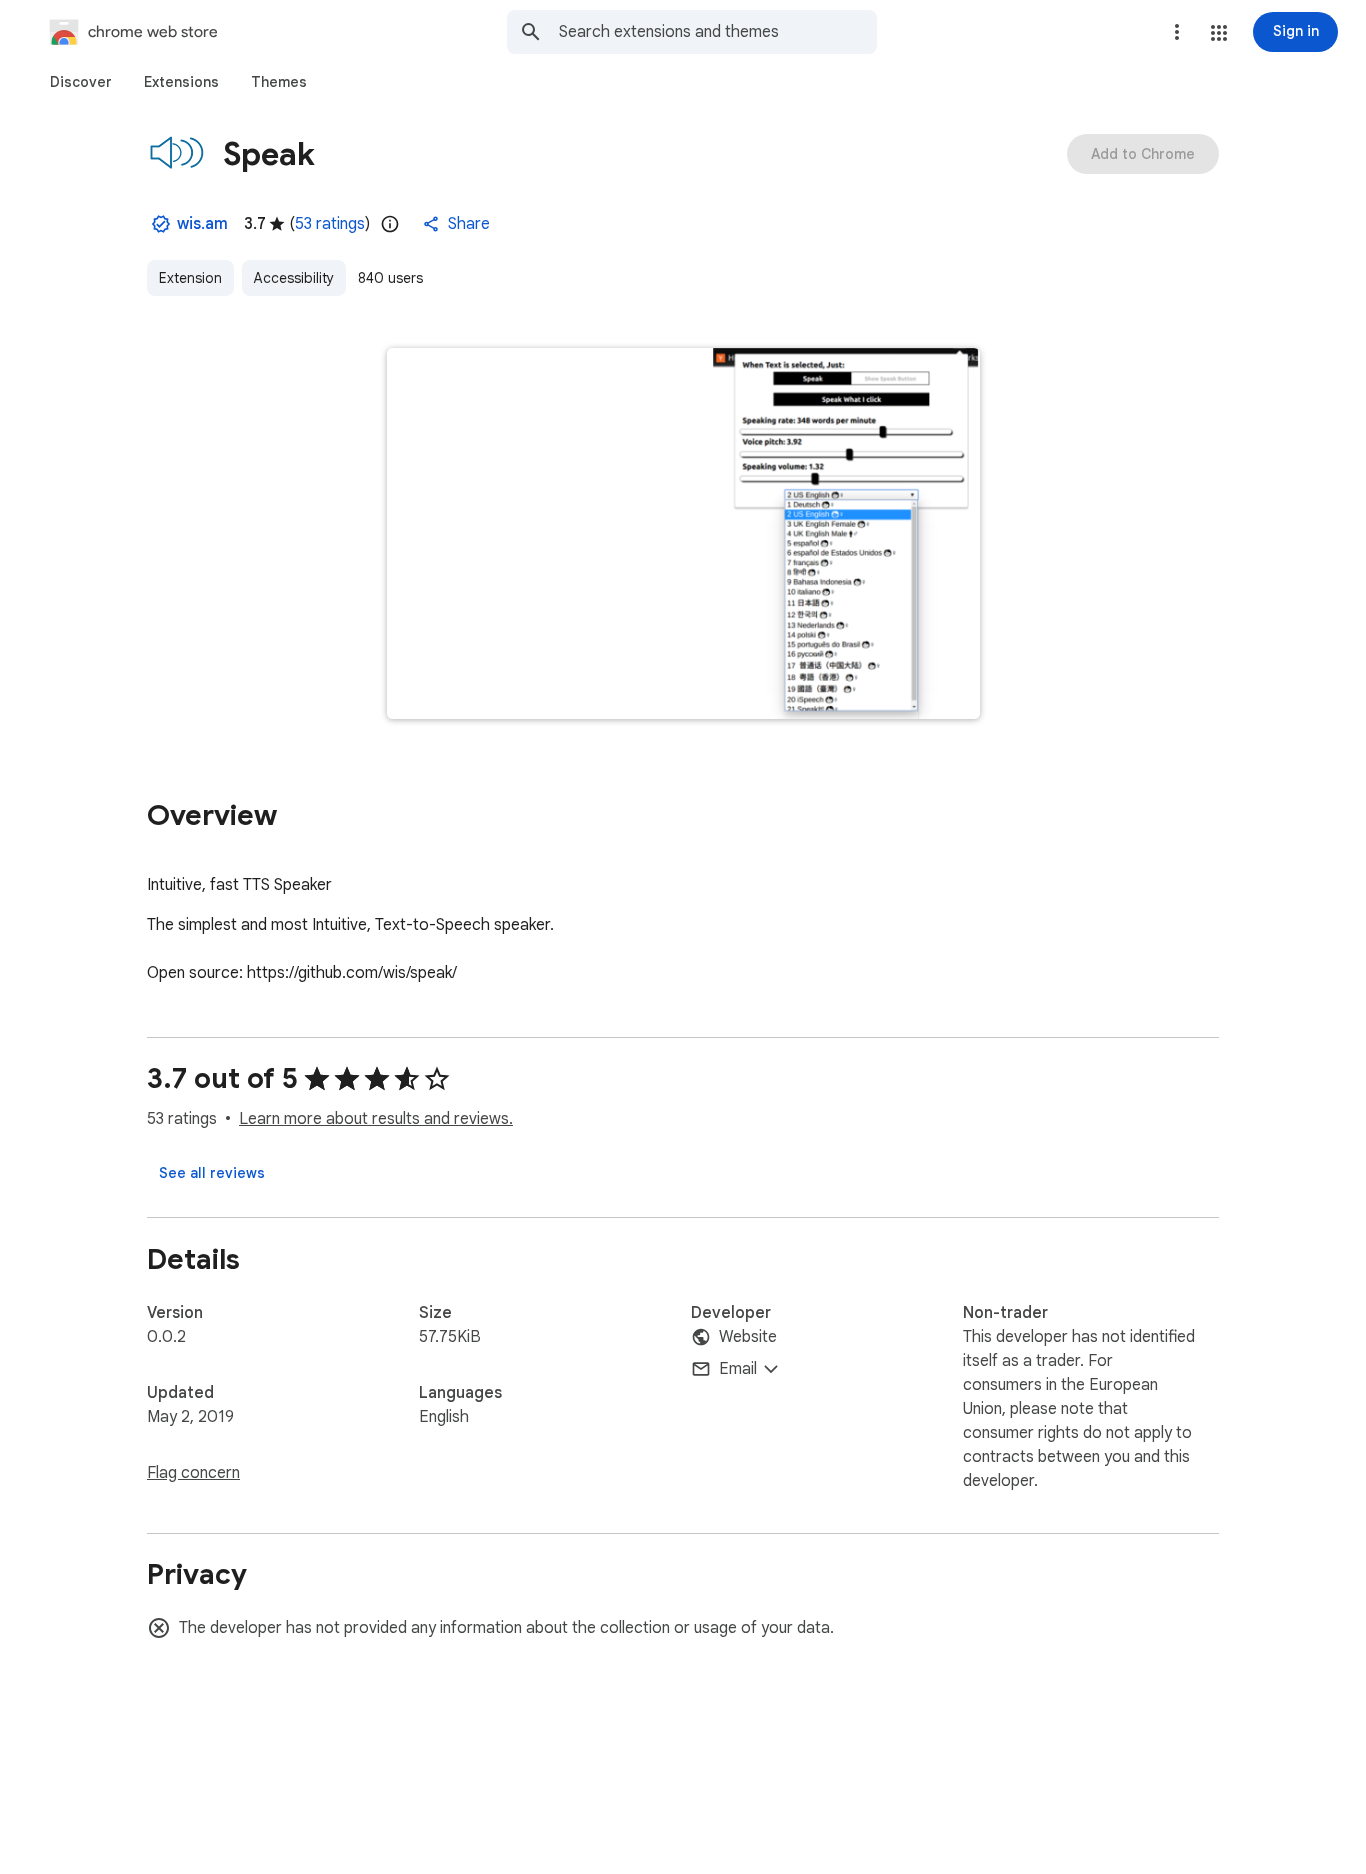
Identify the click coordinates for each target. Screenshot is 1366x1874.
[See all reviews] (212, 1173)
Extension (190, 278)
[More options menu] (1177, 32)
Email (738, 1369)
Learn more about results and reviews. (376, 1119)
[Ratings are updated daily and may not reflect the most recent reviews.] (390, 224)
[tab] (81, 82)
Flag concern (193, 1473)
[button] (1219, 33)
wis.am (202, 224)
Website (748, 1337)
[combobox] (718, 32)
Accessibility (294, 278)
